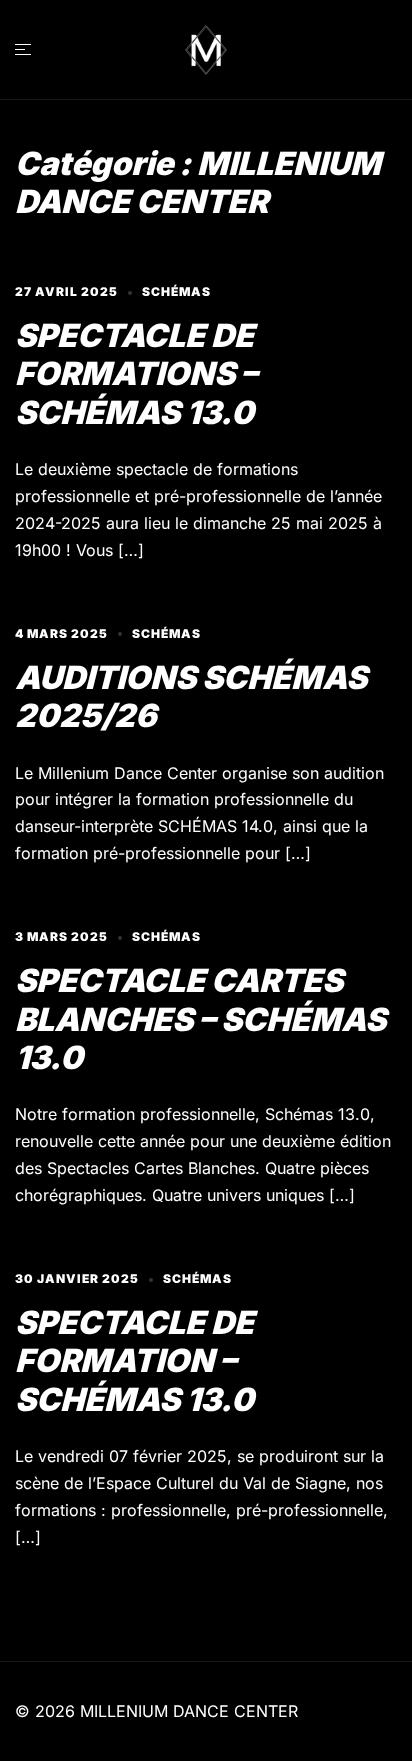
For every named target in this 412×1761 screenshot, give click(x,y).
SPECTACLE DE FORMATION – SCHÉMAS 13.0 (134, 1361)
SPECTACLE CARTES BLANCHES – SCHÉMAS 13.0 (200, 1019)
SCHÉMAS (176, 291)
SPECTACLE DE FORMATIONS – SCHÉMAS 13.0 (136, 374)
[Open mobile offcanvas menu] (23, 49)
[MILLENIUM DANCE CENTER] (206, 48)
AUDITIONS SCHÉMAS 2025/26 (191, 696)
